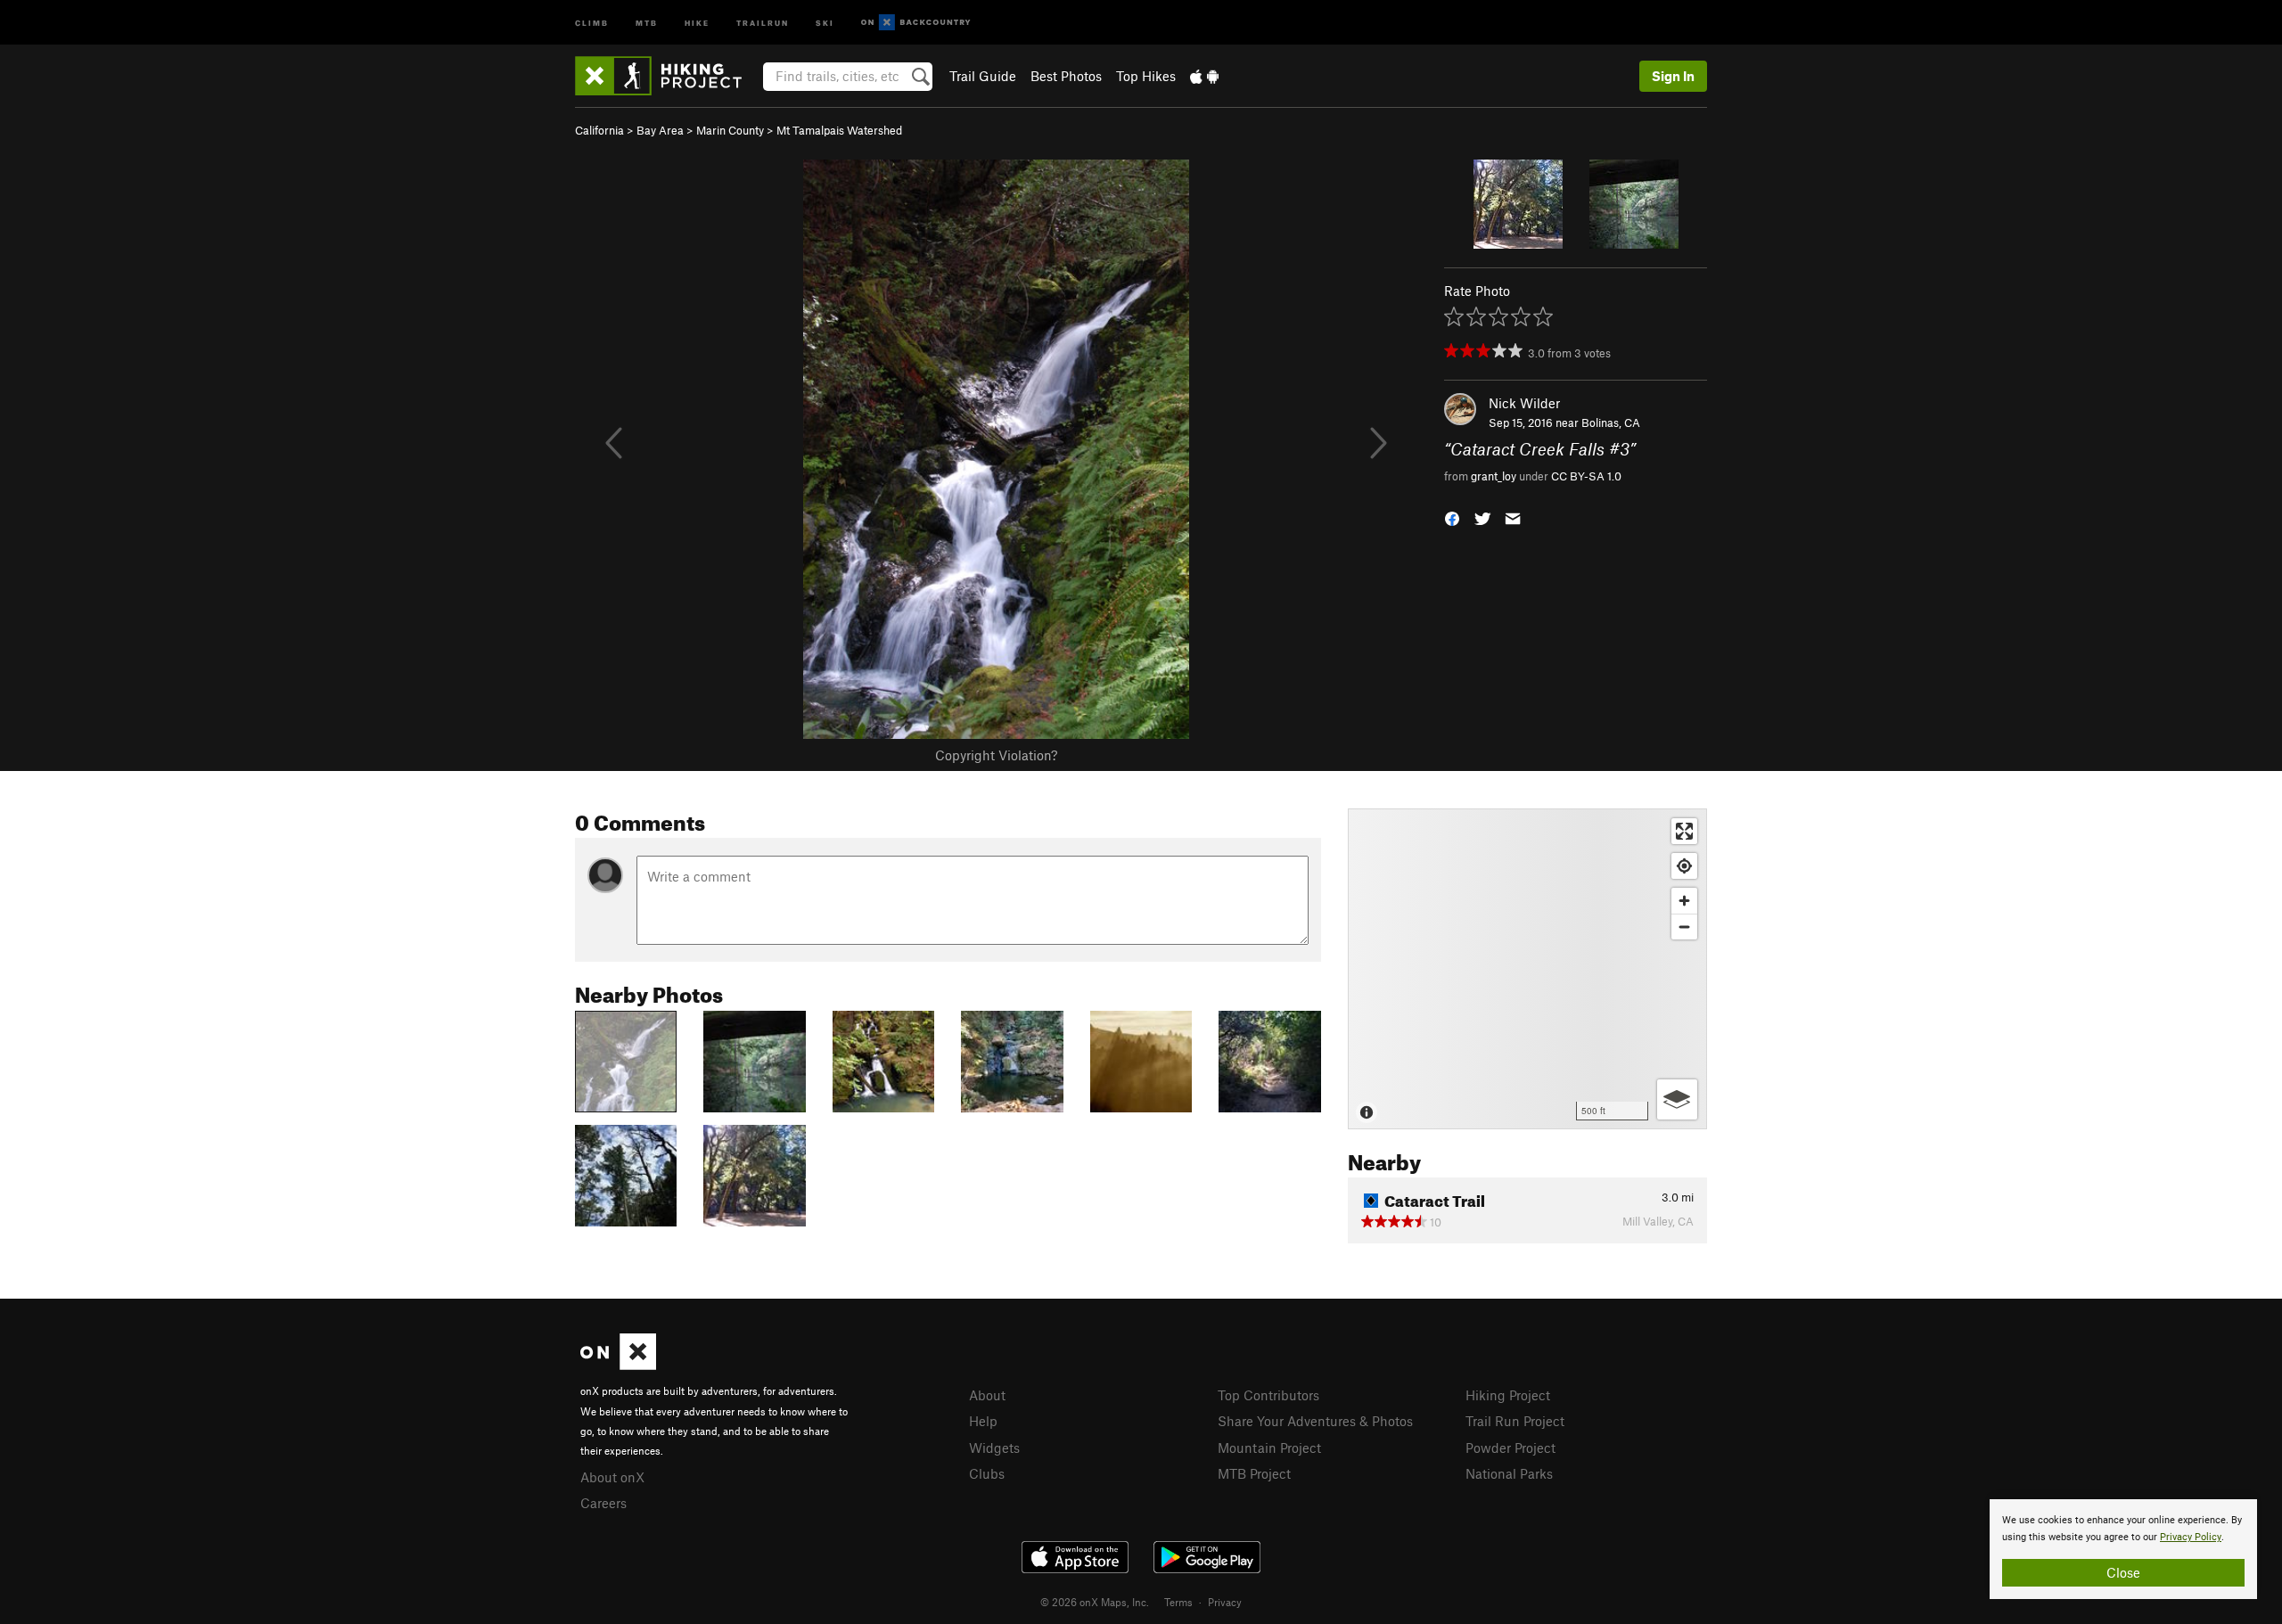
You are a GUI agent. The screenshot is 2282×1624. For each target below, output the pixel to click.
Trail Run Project (1515, 1421)
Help (983, 1421)
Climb (592, 22)
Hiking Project (1508, 1395)
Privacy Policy (2191, 1537)
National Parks (1509, 1473)
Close (2123, 1572)
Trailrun (763, 22)
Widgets (994, 1448)
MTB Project (1254, 1473)
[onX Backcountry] (916, 23)
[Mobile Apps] (1204, 76)
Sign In (1673, 76)
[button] (1452, 517)
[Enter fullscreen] (1684, 831)
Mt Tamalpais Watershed (839, 130)
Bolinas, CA (1611, 422)
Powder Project (1510, 1448)
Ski (825, 22)
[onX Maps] (618, 1365)
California (599, 130)
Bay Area (660, 130)
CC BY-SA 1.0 (1586, 476)
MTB (647, 22)
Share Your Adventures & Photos (1315, 1421)
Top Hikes (1146, 76)
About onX (612, 1477)
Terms (1178, 1602)
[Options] (1677, 1099)
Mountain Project (1269, 1448)
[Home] (667, 76)
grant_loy (1494, 476)
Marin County (730, 130)
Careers (603, 1503)
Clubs (987, 1473)
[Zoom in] (1684, 901)
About (987, 1395)
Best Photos (1066, 76)
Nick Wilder (1524, 403)
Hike (697, 22)
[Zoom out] (1684, 927)
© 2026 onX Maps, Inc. (1095, 1602)
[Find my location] (1684, 866)
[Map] (1527, 969)
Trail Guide (983, 76)
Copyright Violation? (996, 755)
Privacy (1225, 1602)
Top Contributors (1268, 1395)
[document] (2123, 1549)
